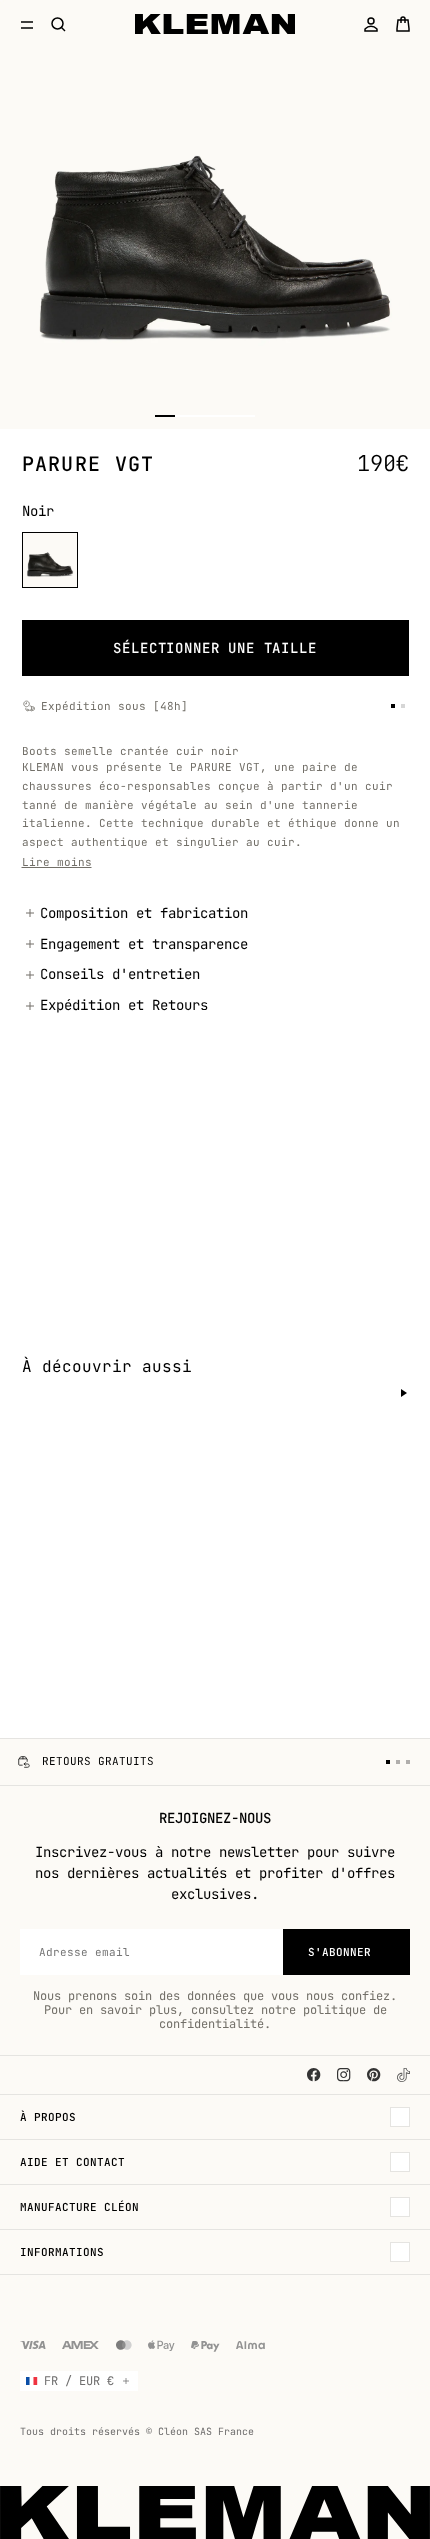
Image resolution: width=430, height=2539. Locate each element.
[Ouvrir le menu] (27, 24)
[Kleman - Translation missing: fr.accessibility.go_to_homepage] (215, 24)
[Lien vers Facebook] (314, 2075)
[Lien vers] (403, 2075)
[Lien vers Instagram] (344, 2075)
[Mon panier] (403, 24)
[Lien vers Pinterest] (374, 2075)
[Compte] (371, 24)
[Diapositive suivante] (404, 1393)
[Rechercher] (59, 24)
